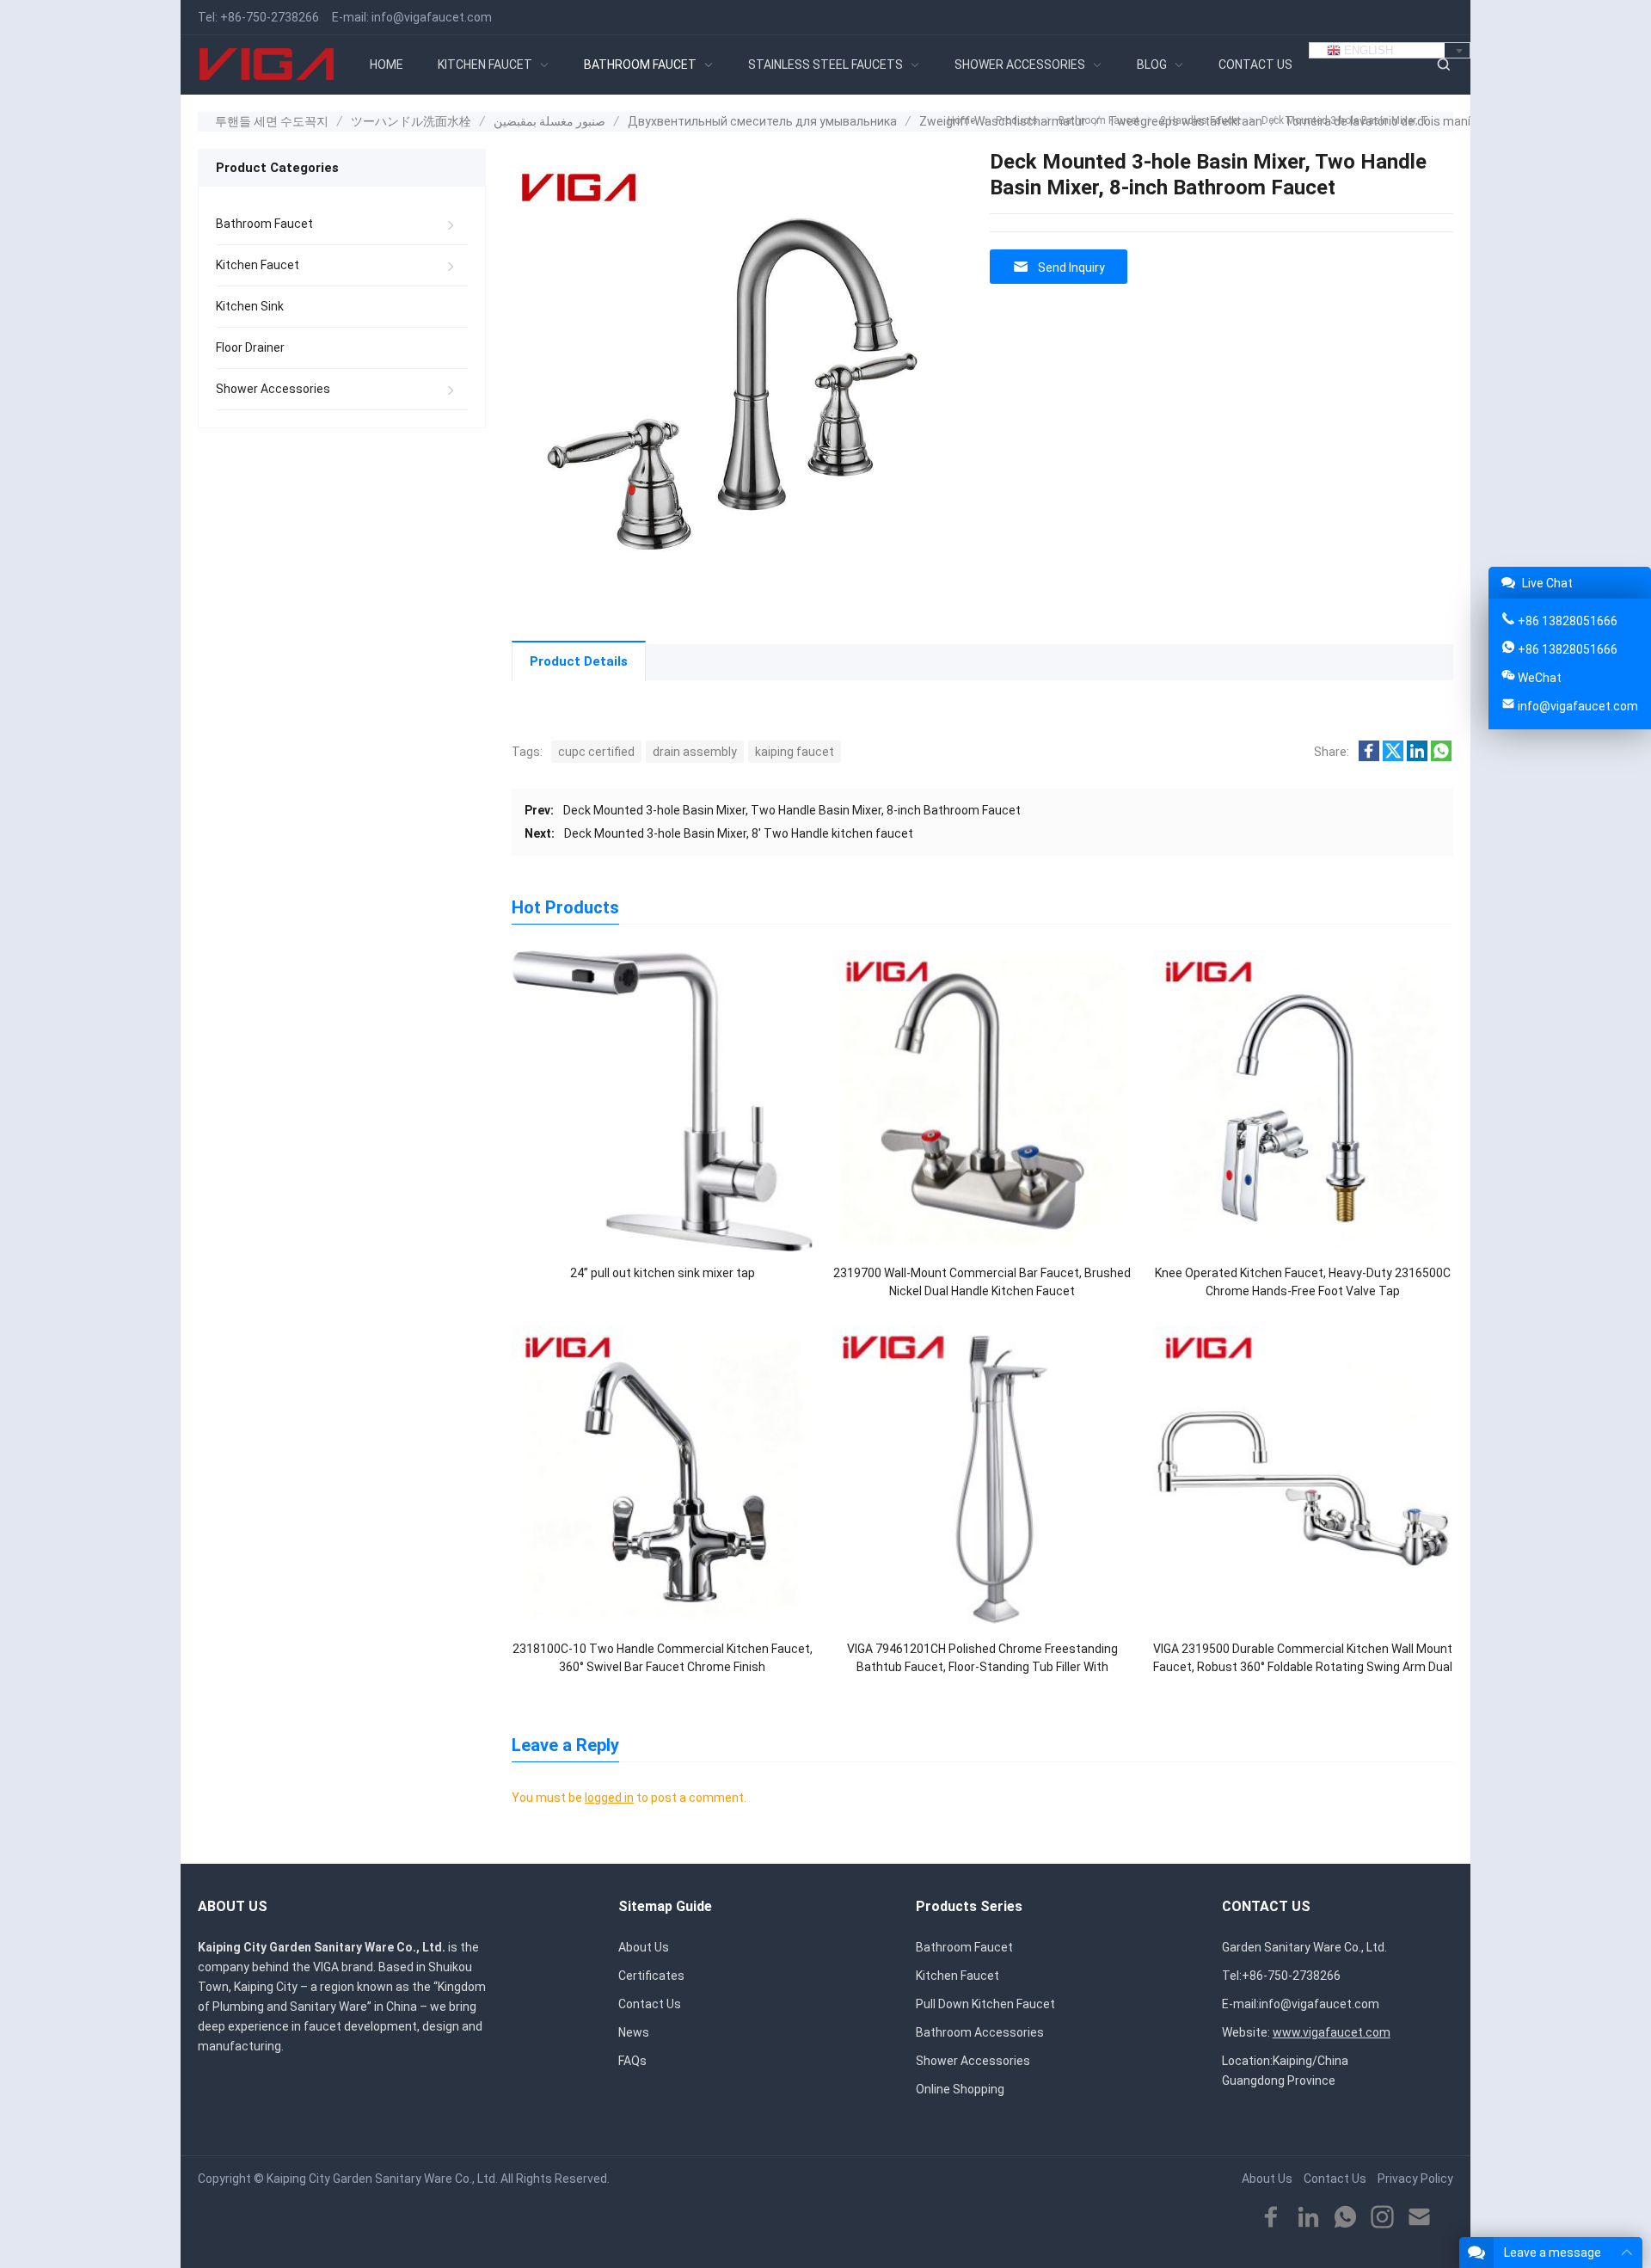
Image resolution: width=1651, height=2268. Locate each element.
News (634, 2032)
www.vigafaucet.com (1332, 2032)
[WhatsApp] (1345, 2218)
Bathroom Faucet (264, 224)
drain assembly (695, 752)
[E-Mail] (1419, 2218)
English (1367, 50)
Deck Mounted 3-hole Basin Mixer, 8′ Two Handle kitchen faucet (739, 833)
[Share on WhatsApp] (1441, 757)
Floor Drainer (250, 347)
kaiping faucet (795, 752)
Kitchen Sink (250, 306)
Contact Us (650, 2004)
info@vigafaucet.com (432, 17)
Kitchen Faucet (258, 265)
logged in (609, 1798)
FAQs (632, 2061)
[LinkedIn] (1308, 2218)
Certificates (651, 1976)
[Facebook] (1271, 2218)
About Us (644, 1947)
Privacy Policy (1415, 2179)
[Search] (1443, 65)
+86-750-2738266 (270, 17)
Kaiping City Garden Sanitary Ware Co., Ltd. (382, 2179)
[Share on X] (1393, 757)
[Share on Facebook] (1369, 757)
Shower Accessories (273, 389)
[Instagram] (1382, 2218)
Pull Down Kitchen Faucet (985, 2004)
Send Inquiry (1071, 267)
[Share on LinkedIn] (1417, 757)
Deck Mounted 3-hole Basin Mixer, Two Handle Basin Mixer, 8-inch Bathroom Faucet (792, 810)
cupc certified (596, 752)
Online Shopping (960, 2089)
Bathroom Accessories (980, 2032)
